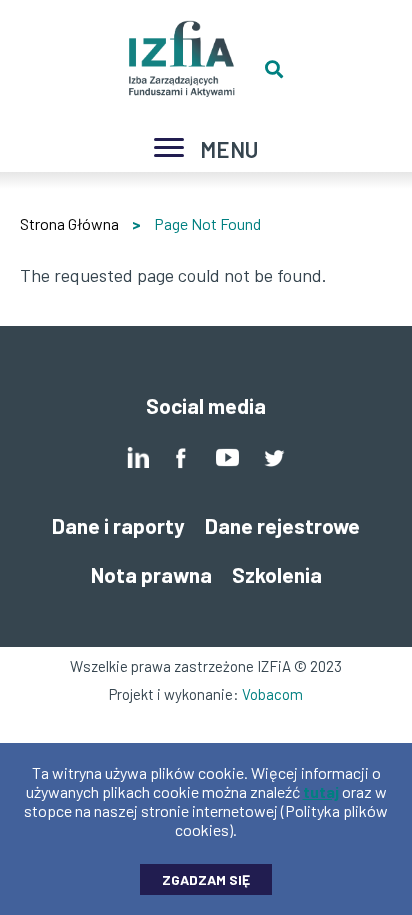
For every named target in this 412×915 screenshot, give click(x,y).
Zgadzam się (206, 879)
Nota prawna (151, 574)
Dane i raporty (118, 525)
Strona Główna (69, 223)
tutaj (321, 791)
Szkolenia (277, 574)
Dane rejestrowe (282, 525)
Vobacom (272, 694)
